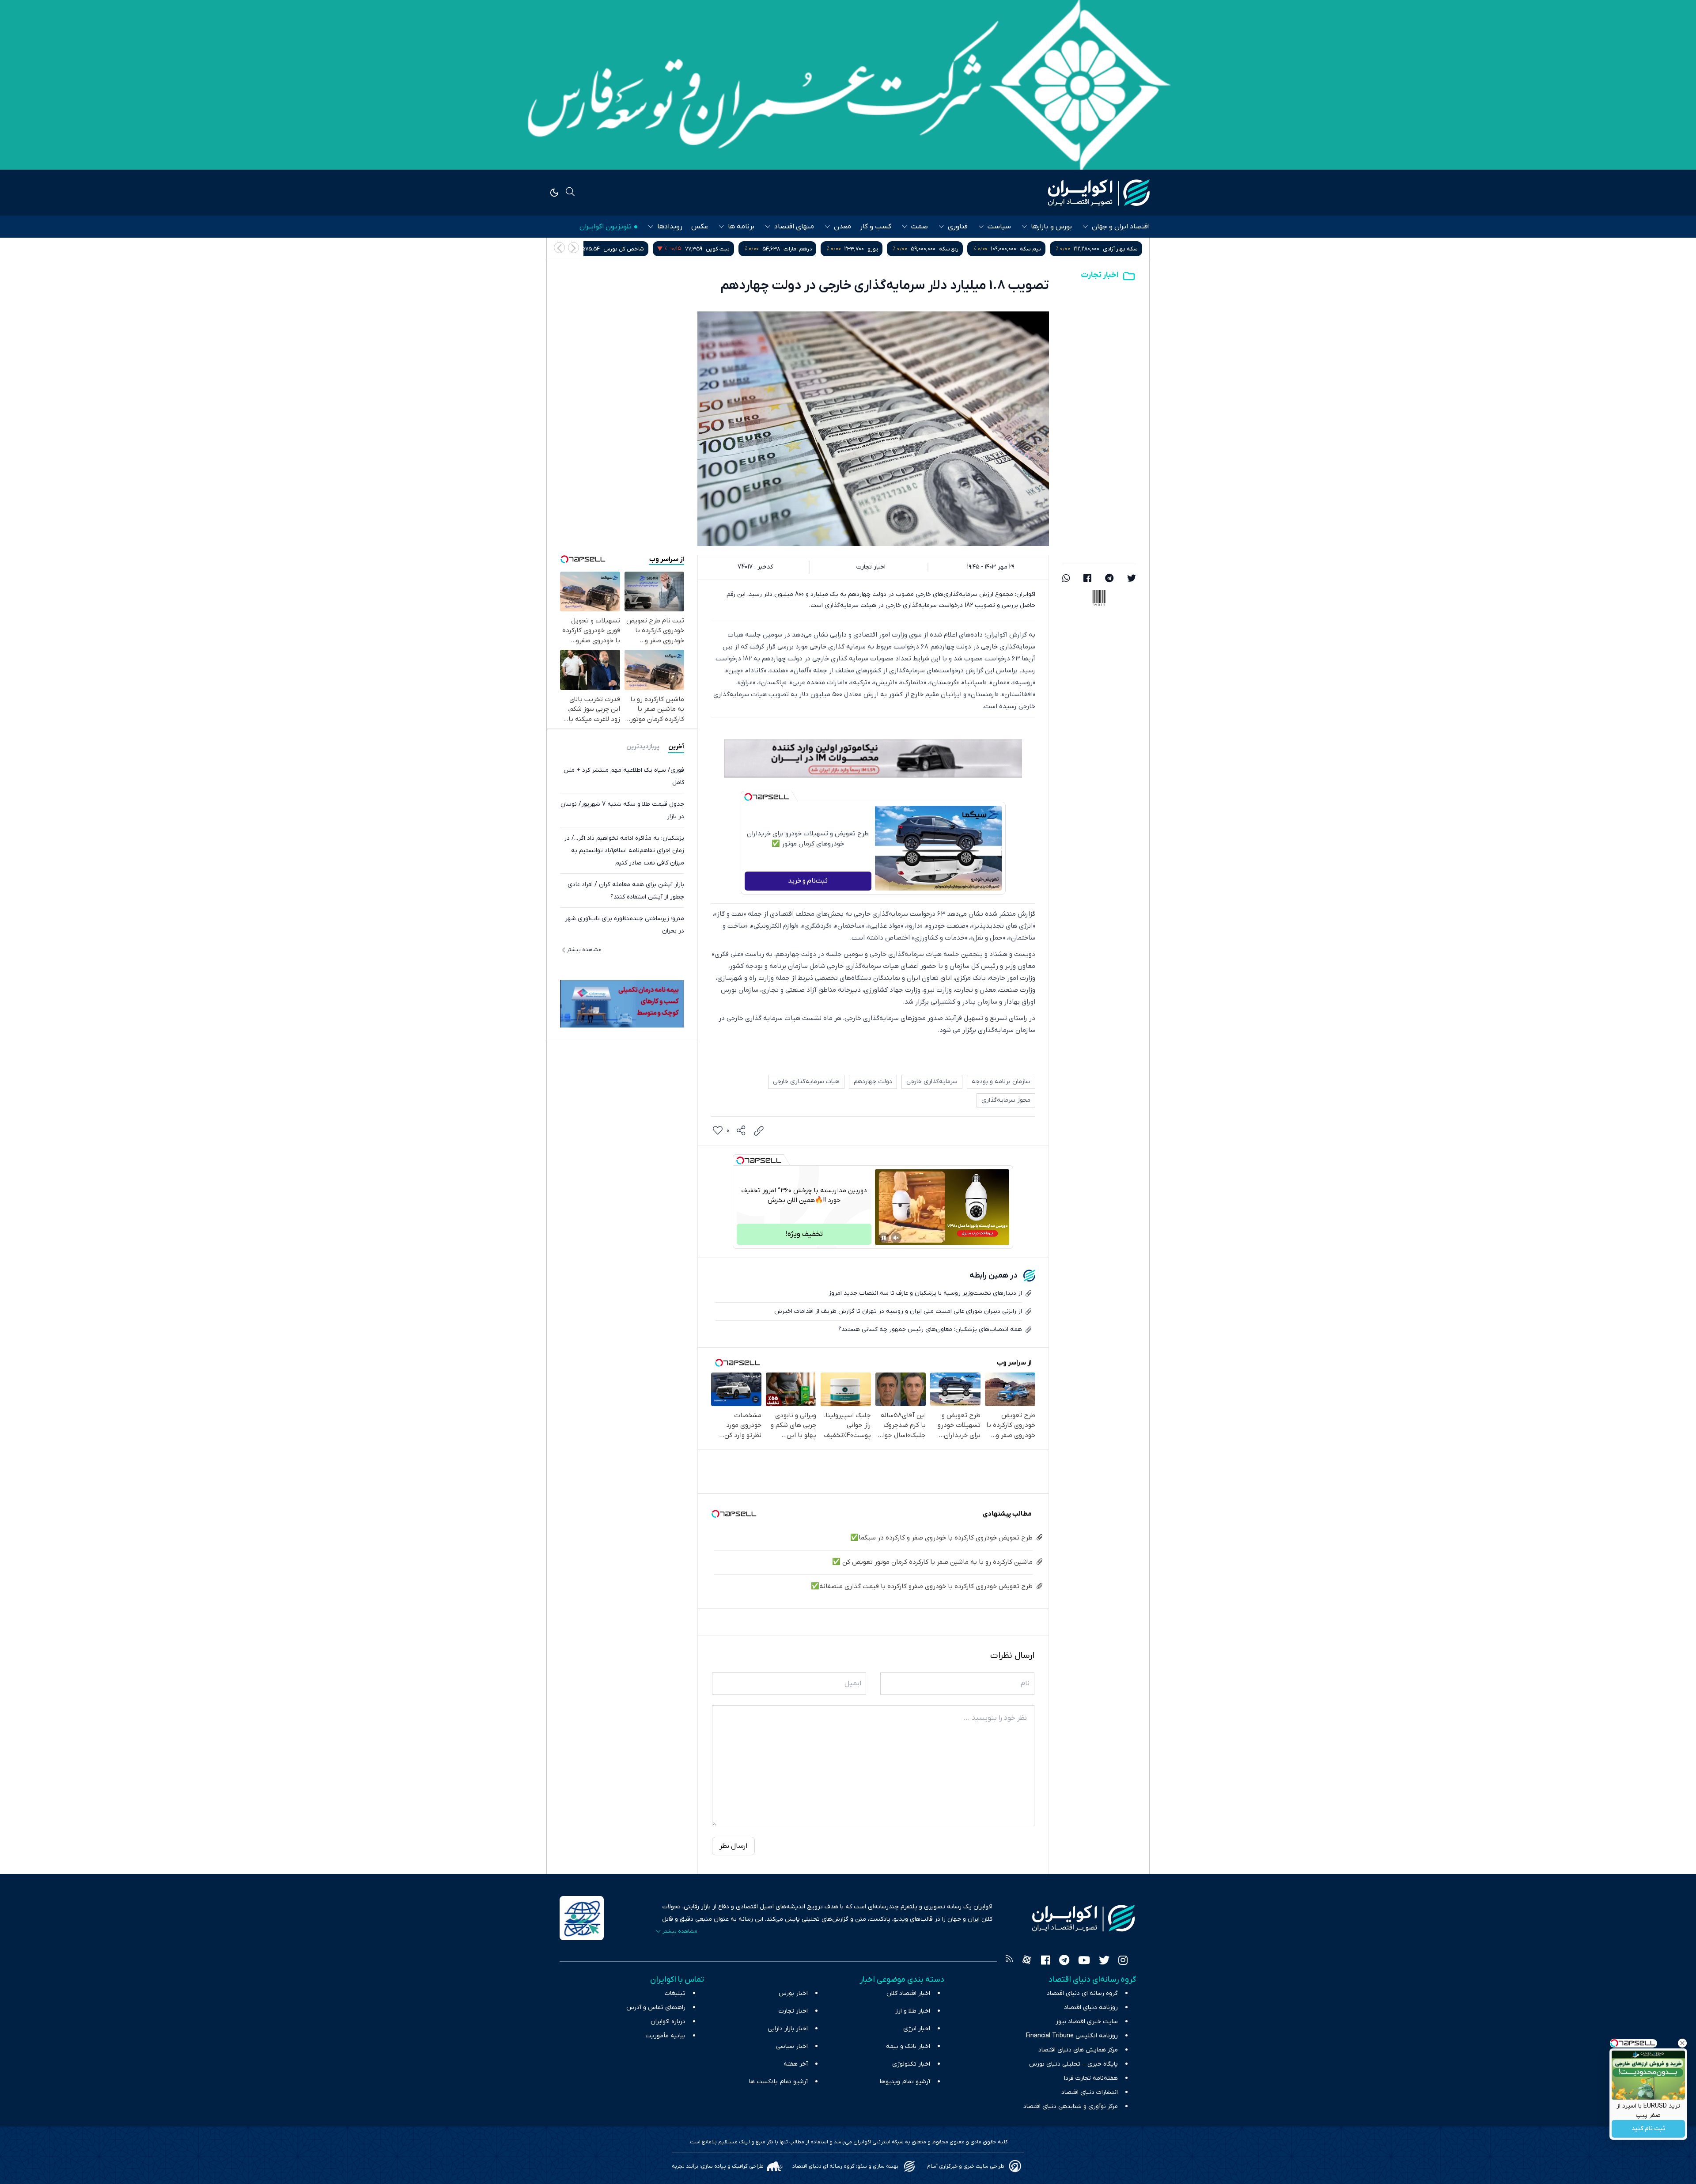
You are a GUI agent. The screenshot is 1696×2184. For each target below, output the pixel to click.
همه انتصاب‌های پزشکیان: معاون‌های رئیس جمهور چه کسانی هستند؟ (930, 1329)
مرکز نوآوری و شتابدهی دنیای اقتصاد (1071, 2106)
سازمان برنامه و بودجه (1001, 1082)
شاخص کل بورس (803, 249)
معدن (842, 227)
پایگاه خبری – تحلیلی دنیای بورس (1073, 2064)
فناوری (958, 227)
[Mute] (896, 1238)
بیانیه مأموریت (665, 2036)
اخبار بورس (793, 1993)
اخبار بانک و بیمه (908, 2046)
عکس (700, 227)
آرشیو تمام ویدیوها (905, 2082)
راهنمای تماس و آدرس (656, 2008)
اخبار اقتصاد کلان (908, 1993)
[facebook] (1087, 579)
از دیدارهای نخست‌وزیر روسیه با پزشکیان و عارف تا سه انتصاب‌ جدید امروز (925, 1293)
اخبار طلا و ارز (913, 2011)
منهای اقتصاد (794, 227)
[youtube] (1084, 1961)
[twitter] (1132, 579)
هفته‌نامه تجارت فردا (1091, 2078)
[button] (559, 248)
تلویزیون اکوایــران (606, 227)
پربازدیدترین (643, 747)
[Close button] (1682, 2043)
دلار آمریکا (701, 249)
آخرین (676, 747)
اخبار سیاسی (792, 2046)
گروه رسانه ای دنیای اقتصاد (1082, 1993)
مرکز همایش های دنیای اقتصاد (1078, 2050)
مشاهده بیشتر (584, 950)
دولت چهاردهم (873, 1082)
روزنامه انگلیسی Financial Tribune (1072, 2036)
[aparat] (1027, 1961)
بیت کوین (897, 249)
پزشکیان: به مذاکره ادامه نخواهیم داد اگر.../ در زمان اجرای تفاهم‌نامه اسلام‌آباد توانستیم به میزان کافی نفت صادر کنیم (624, 851)
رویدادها (670, 227)
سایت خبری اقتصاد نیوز (1087, 2022)
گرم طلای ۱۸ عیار (617, 249)
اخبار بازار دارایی (788, 2029)
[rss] (1009, 1961)
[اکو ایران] (1099, 193)
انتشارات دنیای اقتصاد (1090, 2092)
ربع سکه (1128, 249)
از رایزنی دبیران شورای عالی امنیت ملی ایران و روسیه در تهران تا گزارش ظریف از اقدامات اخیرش (898, 1311)
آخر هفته (796, 2064)
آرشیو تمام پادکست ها (778, 2082)
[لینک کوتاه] (759, 1131)
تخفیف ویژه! (804, 1234)
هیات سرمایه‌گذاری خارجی (806, 1082)
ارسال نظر (733, 1846)
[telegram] (1109, 579)
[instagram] (1123, 1961)
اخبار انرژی (917, 2029)
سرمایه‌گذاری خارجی (932, 1082)
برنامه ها (741, 227)
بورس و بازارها (1051, 227)
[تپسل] (748, 797)
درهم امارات (977, 249)
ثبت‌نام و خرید (808, 881)
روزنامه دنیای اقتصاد (1091, 2008)
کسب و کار (876, 227)
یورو (1052, 249)
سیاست (999, 227)
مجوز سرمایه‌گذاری (1006, 1100)
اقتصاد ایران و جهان (1121, 227)
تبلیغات (675, 1993)
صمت (920, 227)
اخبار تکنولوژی (911, 2064)
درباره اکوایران (668, 2022)
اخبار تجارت (1100, 275)
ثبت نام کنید (1649, 2129)
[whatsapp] (1066, 579)
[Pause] (884, 1238)
